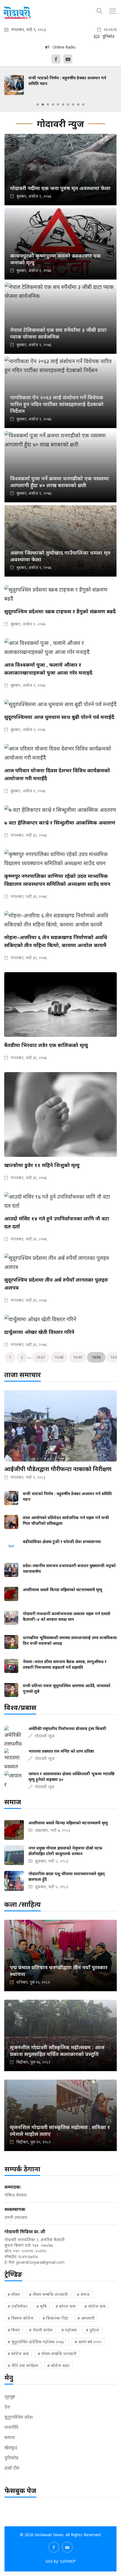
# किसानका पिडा (55, 2318)
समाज (10, 2437)
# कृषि (41, 2306)
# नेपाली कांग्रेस (41, 2330)
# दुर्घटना (92, 2330)
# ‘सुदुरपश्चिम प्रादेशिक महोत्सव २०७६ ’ (37, 2342)
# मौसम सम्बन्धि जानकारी (48, 2294)
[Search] (100, 10)
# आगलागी (86, 2318)
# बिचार (14, 2330)
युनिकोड (11, 2458)
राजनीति (11, 2427)
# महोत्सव (69, 2330)
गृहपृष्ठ (10, 2397)
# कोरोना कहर (58, 2365)
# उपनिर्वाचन (17, 2306)
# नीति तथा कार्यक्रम (23, 2365)
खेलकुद (11, 2448)
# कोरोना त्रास (95, 2306)
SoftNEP (68, 2561)
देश (7, 2407)
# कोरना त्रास (65, 2306)
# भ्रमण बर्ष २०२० (88, 2342)
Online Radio (62, 47)
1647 (41, 1357)
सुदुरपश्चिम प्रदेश (19, 2417)
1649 (78, 1357)
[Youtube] (68, 59)
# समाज (83, 2294)
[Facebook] (56, 59)
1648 (59, 1357)
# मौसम (14, 2294)
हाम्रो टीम (12, 2468)
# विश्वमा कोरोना (21, 2318)
